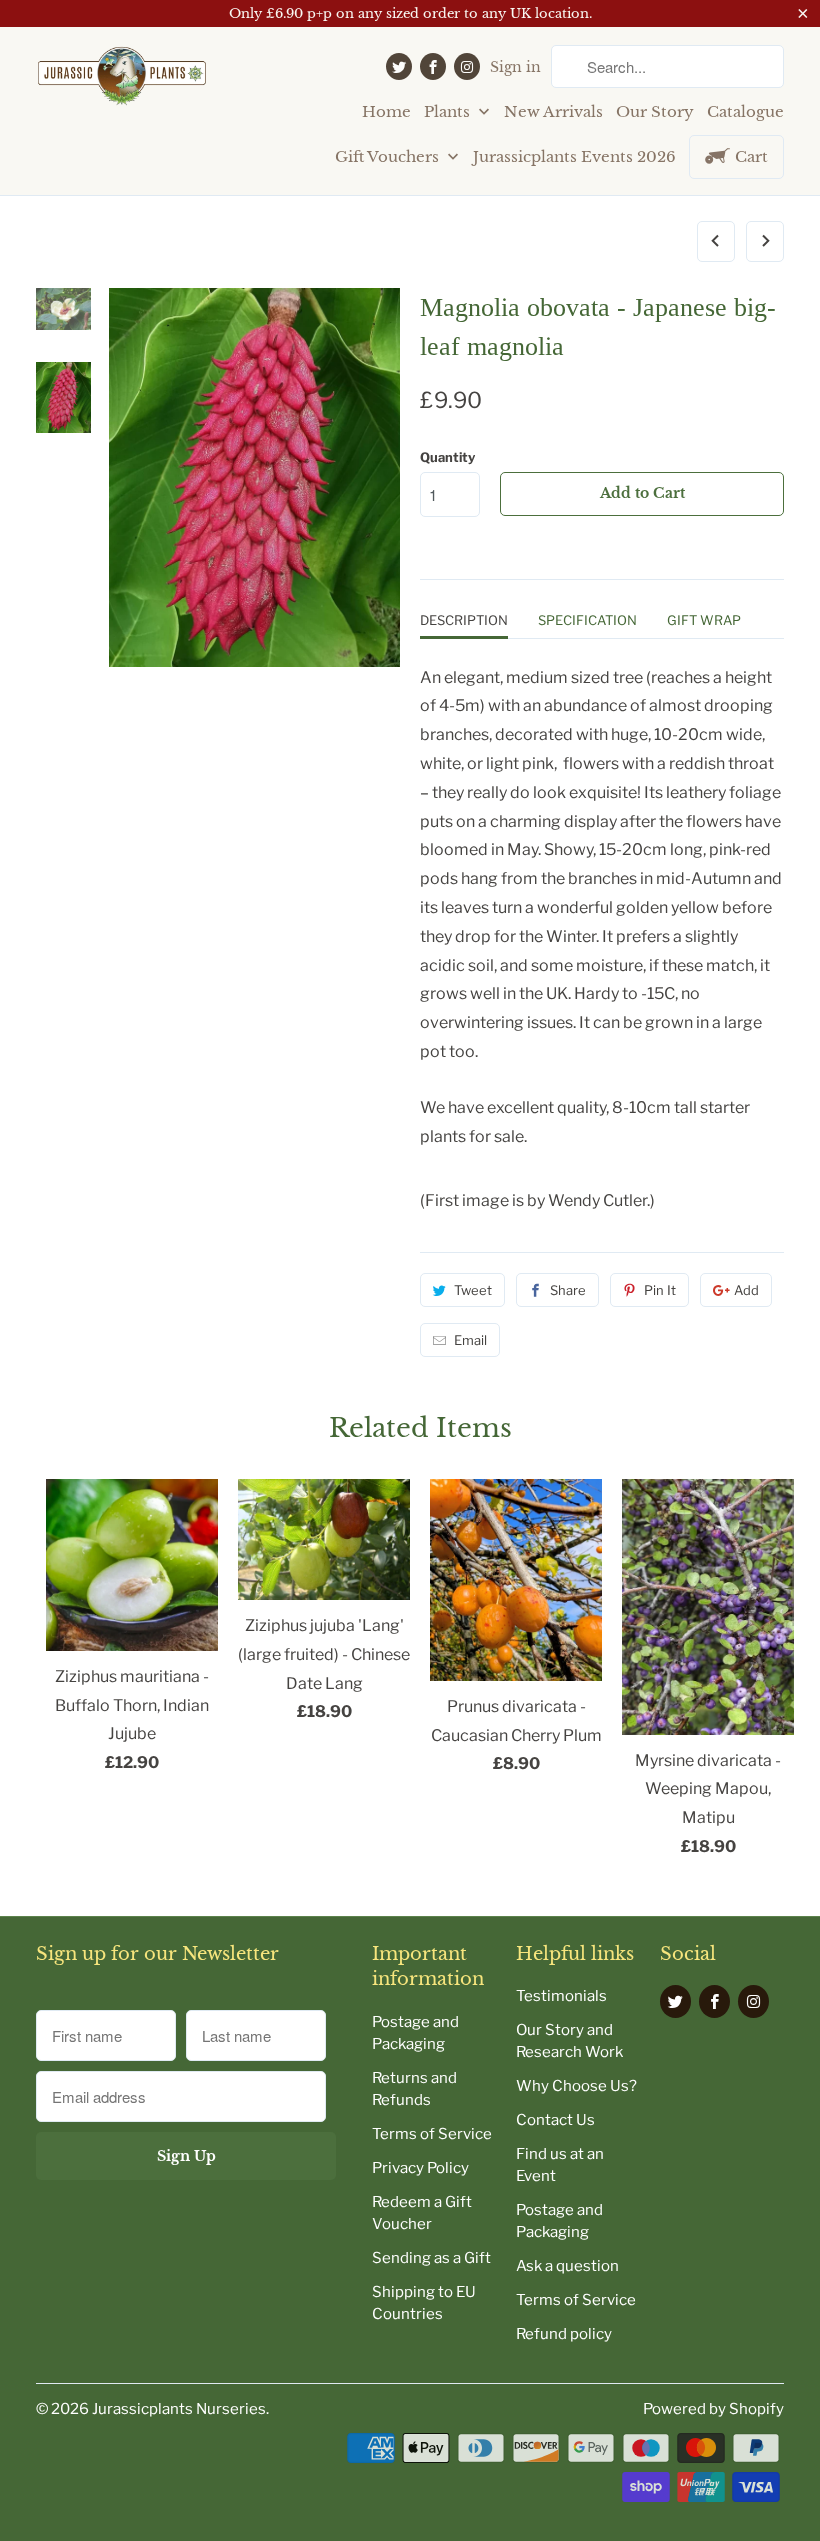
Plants (449, 111)
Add (746, 1290)
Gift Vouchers (389, 156)
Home (386, 111)
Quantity (447, 457)
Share (568, 1290)
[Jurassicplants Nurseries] (122, 83)
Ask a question (567, 2266)
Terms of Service (432, 2134)
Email (470, 1340)
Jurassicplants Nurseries (179, 2409)
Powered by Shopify (713, 2409)
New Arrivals (553, 111)
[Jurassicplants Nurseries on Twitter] (399, 66)
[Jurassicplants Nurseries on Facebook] (433, 66)
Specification (587, 620)
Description (464, 620)
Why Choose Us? (576, 2086)
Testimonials (561, 1996)
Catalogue (745, 111)
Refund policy (564, 2334)
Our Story (655, 111)
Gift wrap (704, 620)
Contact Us (555, 2120)
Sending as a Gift (431, 2258)
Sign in (515, 67)
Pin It (660, 1290)
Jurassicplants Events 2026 (574, 156)
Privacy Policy (420, 2168)
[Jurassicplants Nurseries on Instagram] (467, 66)
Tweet (473, 1290)
